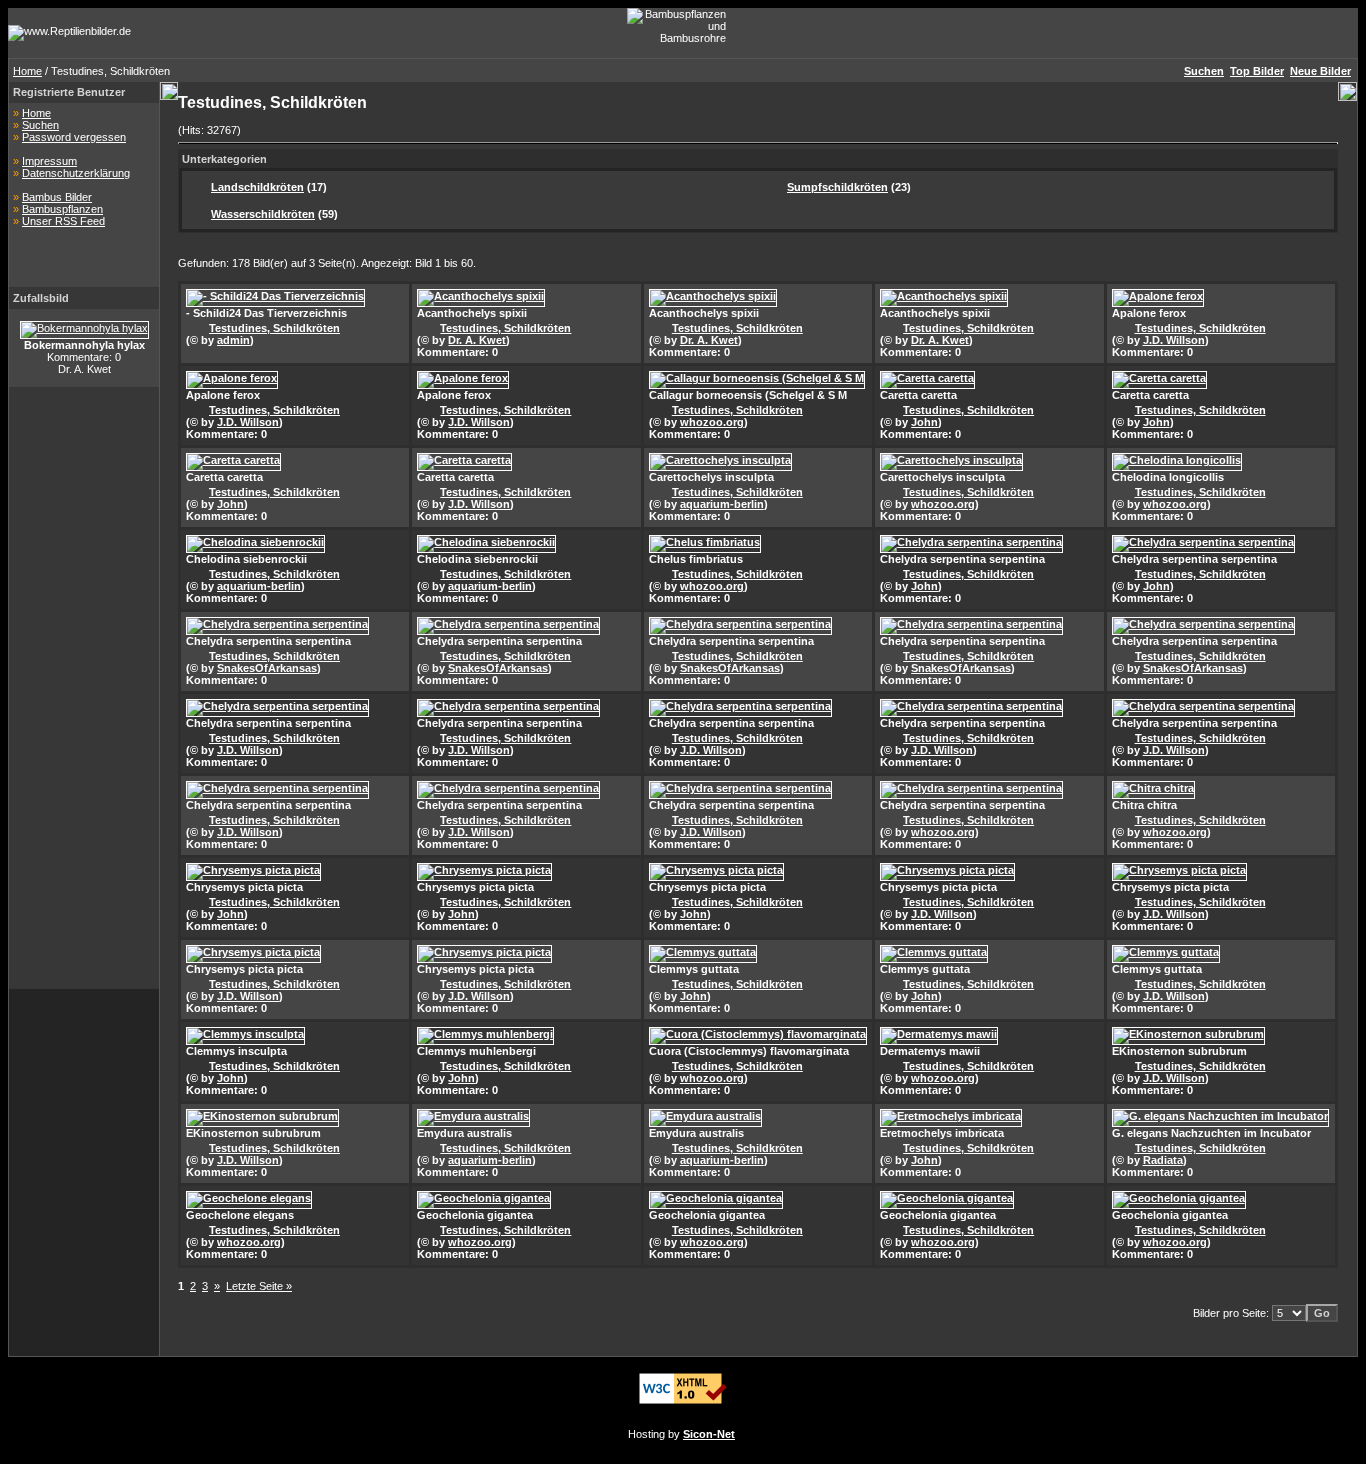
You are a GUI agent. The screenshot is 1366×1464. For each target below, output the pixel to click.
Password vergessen (74, 137)
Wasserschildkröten (263, 214)
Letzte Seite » (259, 1286)
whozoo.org (712, 422)
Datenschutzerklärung (76, 173)
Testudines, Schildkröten (274, 328)
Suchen (40, 125)
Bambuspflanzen (62, 209)
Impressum (49, 161)
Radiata (1163, 1160)
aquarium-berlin (722, 504)
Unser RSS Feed (63, 221)
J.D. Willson (1174, 340)
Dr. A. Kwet (477, 340)
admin (233, 340)
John (924, 422)
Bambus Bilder (57, 197)
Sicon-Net (709, 1434)
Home (27, 71)
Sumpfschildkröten (837, 187)
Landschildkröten (257, 187)
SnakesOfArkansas (267, 668)
